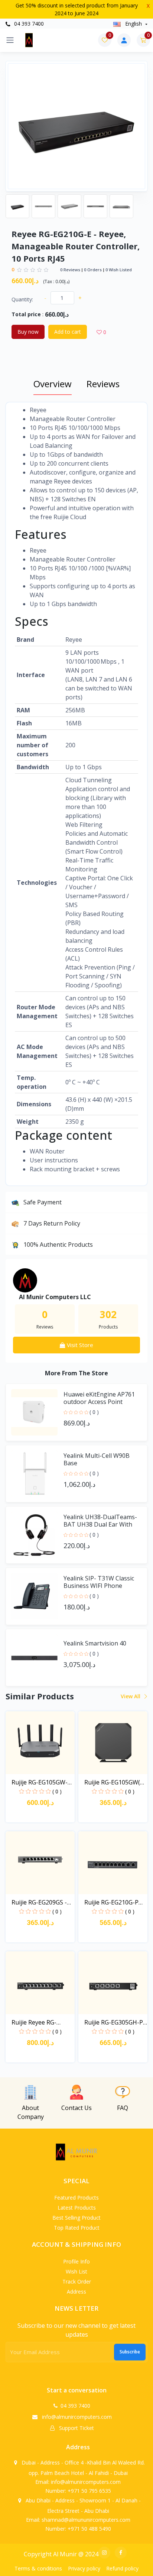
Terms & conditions (38, 2568)
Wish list (76, 2271)
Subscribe (130, 2352)
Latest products (77, 2208)
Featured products (76, 2198)
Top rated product (77, 2228)
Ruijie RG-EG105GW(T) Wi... (115, 1782)
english (134, 24)
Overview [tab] (53, 384)
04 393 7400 (28, 24)
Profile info (76, 2261)
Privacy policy (84, 2568)
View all (131, 1696)
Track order (77, 2281)
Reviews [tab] (103, 384)
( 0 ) (94, 1412)
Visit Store (79, 1345)
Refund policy (122, 2568)
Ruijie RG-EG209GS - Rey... (39, 1902)
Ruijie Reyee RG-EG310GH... (34, 2022)
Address (76, 2292)
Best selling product (76, 2218)
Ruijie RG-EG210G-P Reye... (111, 1902)
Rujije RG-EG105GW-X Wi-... (41, 1782)
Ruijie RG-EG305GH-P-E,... (115, 2022)
